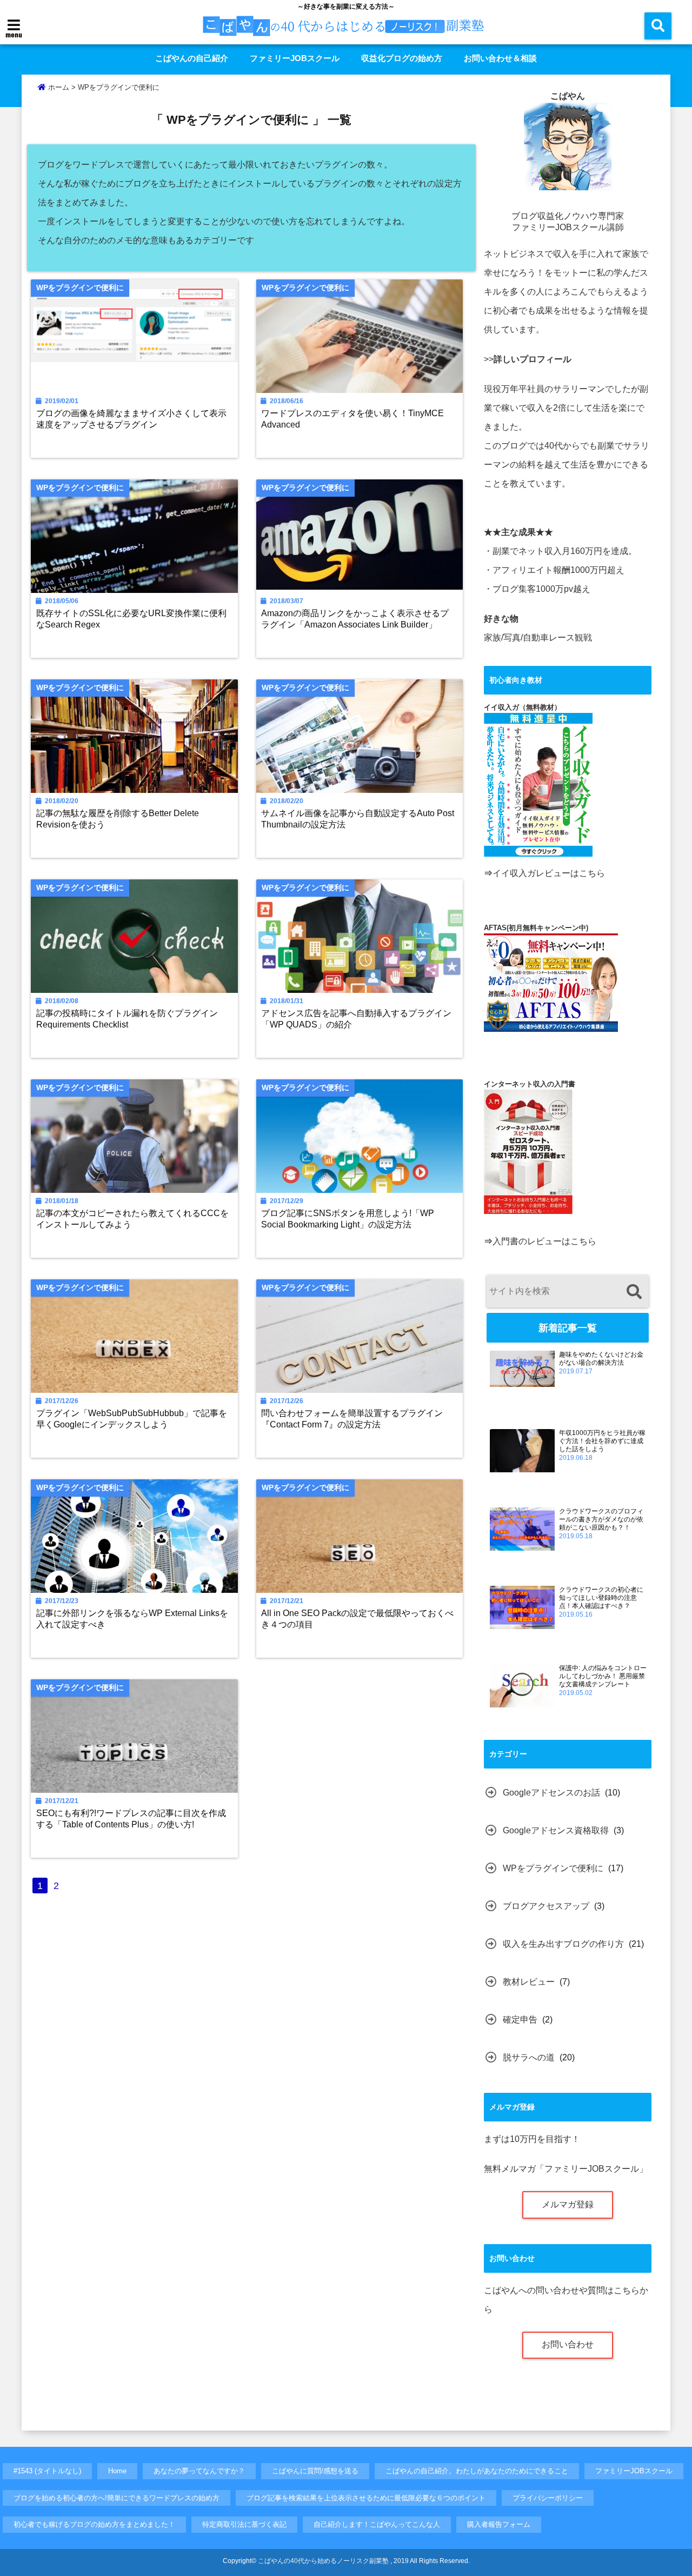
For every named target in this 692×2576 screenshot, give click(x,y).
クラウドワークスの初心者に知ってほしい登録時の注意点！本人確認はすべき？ (601, 1598)
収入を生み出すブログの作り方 (563, 1944)
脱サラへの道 (529, 2057)
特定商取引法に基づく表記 (244, 2524)
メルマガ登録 (568, 2204)
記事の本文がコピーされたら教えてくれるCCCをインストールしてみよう (132, 1219)
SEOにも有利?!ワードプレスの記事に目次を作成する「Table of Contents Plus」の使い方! (131, 1818)
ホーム (58, 87)
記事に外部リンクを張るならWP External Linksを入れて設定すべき (132, 1619)
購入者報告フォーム (499, 2524)
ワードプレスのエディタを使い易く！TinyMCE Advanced (352, 419)
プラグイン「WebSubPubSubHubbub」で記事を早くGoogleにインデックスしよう (132, 1419)
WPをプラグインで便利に (553, 1868)
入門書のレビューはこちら (544, 1241)
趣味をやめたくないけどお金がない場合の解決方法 (601, 1359)
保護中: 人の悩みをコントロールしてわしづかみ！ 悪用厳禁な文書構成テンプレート (603, 1676)
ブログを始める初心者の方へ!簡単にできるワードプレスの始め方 (117, 2498)
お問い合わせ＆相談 (500, 58)
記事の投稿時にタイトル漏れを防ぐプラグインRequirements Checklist (127, 1019)
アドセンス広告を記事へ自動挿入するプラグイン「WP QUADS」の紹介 (356, 1019)
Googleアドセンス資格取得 (556, 1830)
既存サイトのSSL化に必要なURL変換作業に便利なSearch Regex (131, 619)
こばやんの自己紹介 (192, 58)
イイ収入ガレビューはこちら (549, 873)
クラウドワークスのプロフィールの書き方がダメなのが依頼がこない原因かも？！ (601, 1519)
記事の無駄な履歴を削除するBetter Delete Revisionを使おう (118, 819)
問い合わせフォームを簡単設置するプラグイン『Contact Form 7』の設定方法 (352, 1419)
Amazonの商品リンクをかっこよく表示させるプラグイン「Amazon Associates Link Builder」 (355, 619)
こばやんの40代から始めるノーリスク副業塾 (323, 2561)
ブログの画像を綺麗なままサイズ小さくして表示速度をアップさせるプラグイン (131, 419)
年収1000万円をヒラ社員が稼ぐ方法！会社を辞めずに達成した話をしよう (602, 1441)
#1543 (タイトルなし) (47, 2471)
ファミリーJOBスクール (295, 58)
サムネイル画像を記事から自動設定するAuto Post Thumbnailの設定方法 (358, 819)
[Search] (634, 1293)
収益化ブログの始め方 (402, 58)
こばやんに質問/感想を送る (315, 2471)
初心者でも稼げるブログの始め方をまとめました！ (94, 2524)
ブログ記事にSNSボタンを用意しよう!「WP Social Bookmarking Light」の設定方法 (348, 1219)
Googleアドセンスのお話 (551, 1793)
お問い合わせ (568, 2344)
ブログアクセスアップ (546, 1906)
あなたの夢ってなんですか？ (199, 2471)
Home (117, 2471)
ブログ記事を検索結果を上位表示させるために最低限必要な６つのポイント (366, 2498)
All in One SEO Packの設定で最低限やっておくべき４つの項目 (357, 1619)
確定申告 (520, 2020)
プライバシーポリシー (548, 2498)
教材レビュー (529, 1982)
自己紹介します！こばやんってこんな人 (377, 2524)
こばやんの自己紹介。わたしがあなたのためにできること (477, 2471)
